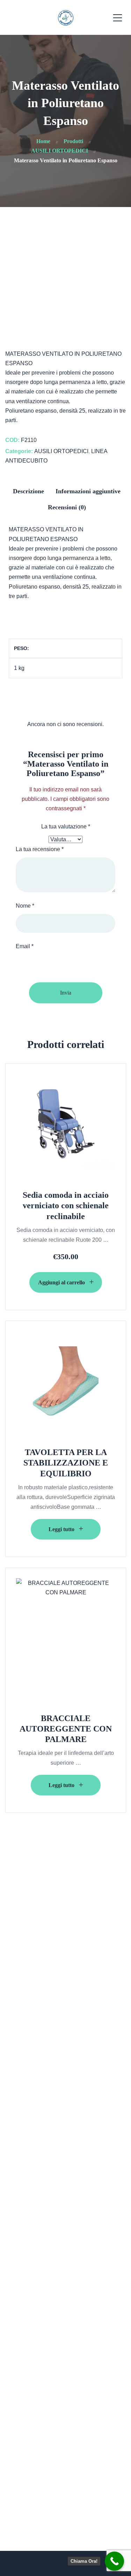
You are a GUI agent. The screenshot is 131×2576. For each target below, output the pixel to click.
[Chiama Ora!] (114, 2561)
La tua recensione (40, 849)
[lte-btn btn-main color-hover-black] (66, 1282)
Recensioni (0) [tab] (67, 507)
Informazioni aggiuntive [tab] (88, 491)
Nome (25, 906)
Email (25, 946)
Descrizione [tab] (28, 491)
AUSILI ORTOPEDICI (61, 451)
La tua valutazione (66, 826)
